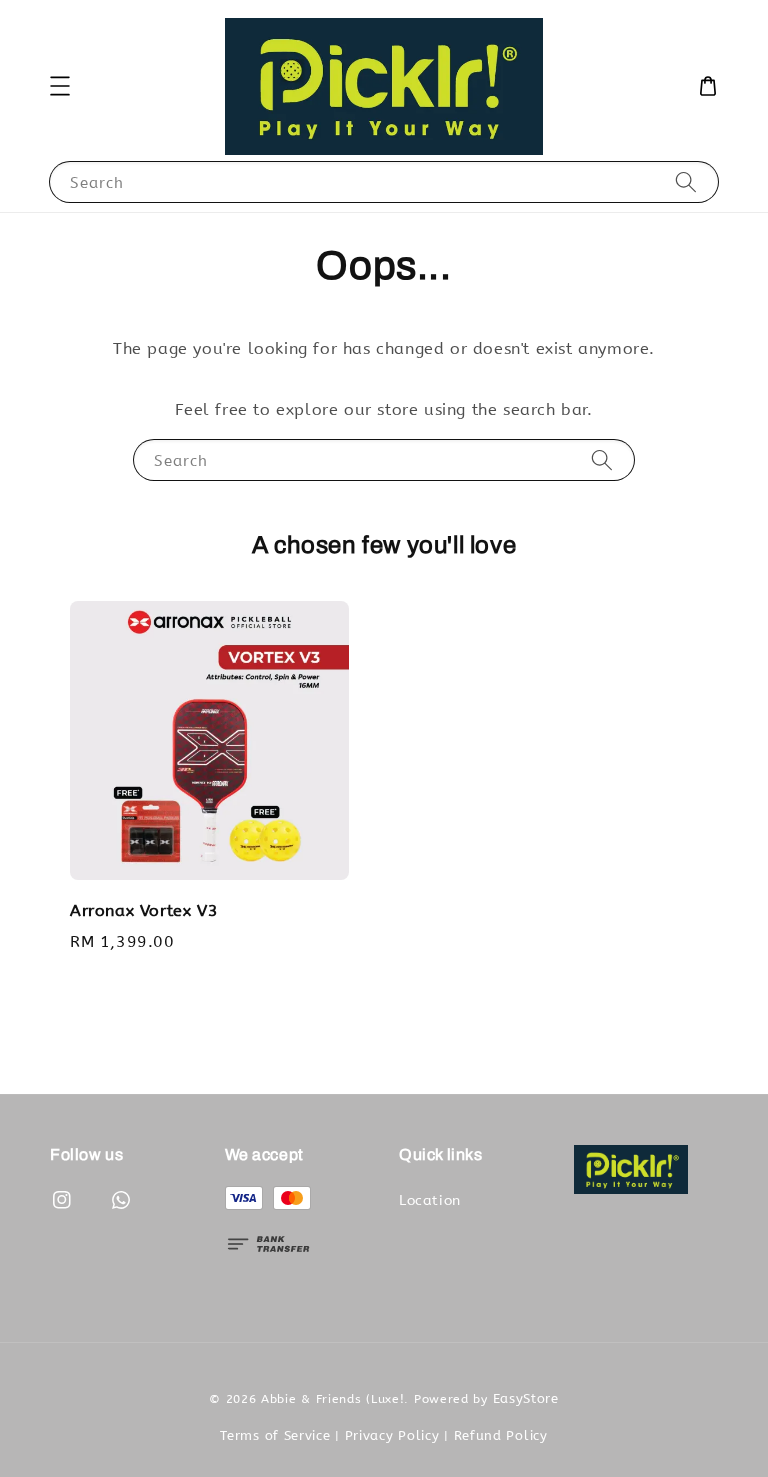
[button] (60, 86)
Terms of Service (275, 1435)
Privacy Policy (392, 1435)
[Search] (686, 181)
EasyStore (526, 1398)
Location (430, 1200)
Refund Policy (501, 1435)
